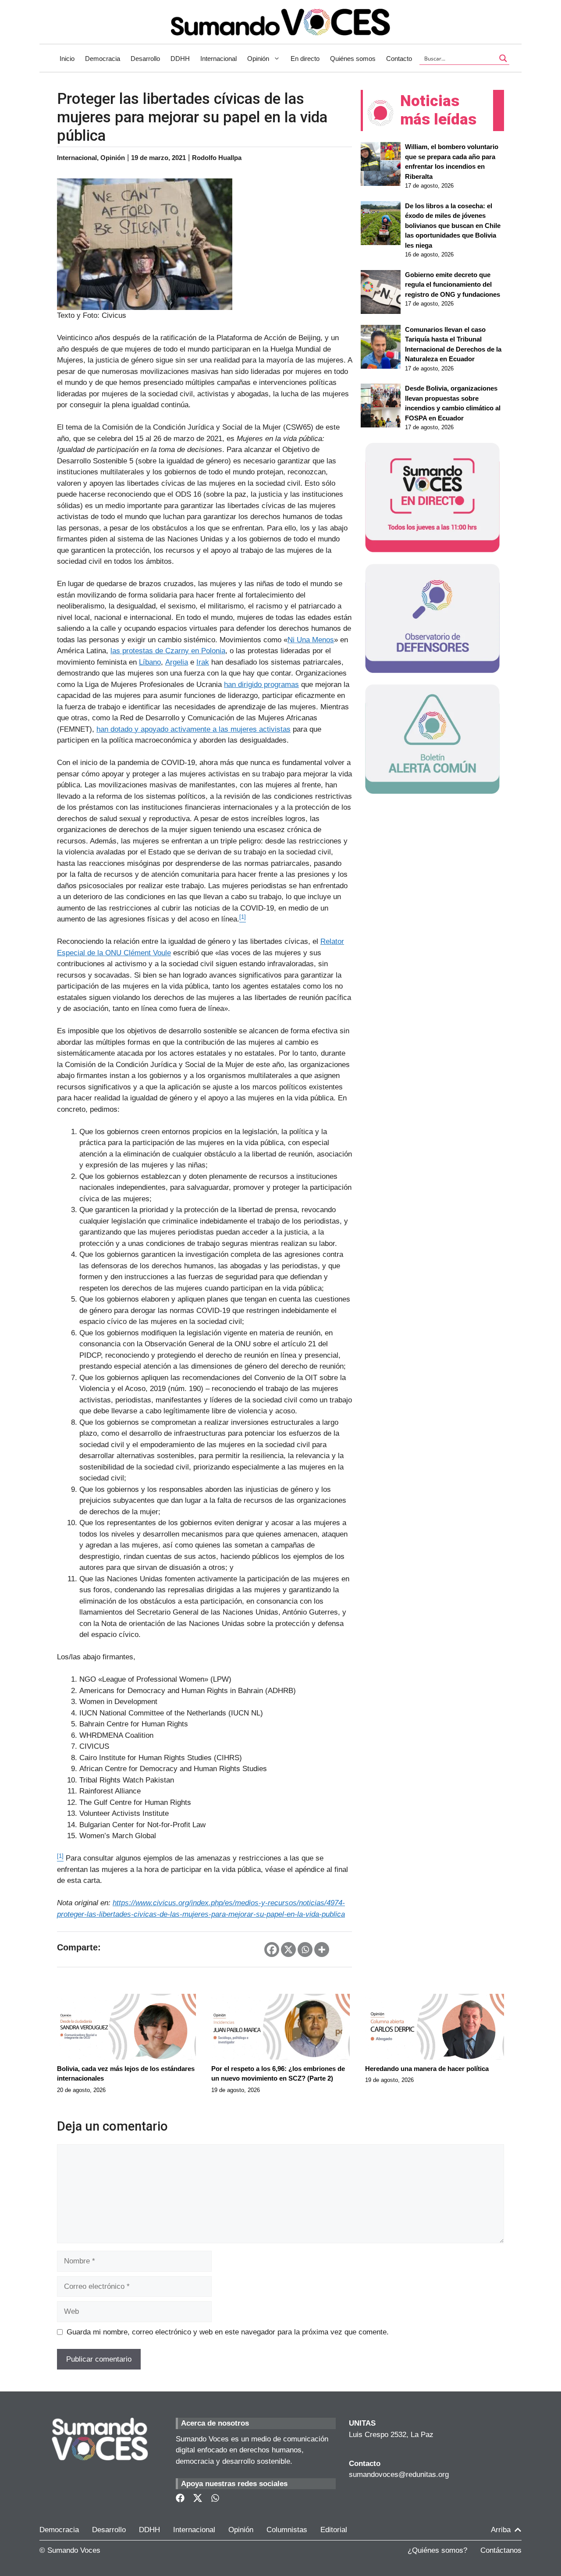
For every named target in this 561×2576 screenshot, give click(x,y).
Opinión (258, 59)
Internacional (218, 59)
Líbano (150, 662)
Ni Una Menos (311, 640)
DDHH (180, 59)
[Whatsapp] (305, 1950)
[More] (322, 1950)
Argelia (177, 662)
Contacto (399, 59)
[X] (288, 1950)
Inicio (67, 59)
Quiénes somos (353, 59)
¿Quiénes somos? (437, 2550)
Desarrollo (145, 59)
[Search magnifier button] (503, 58)
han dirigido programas (261, 685)
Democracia (103, 59)
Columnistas (287, 2530)
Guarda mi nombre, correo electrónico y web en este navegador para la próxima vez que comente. (228, 2332)
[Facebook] (272, 1950)
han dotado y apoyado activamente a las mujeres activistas (194, 729)
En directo (305, 59)
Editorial (334, 2530)
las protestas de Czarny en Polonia (168, 651)
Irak (203, 662)
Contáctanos (501, 2550)
